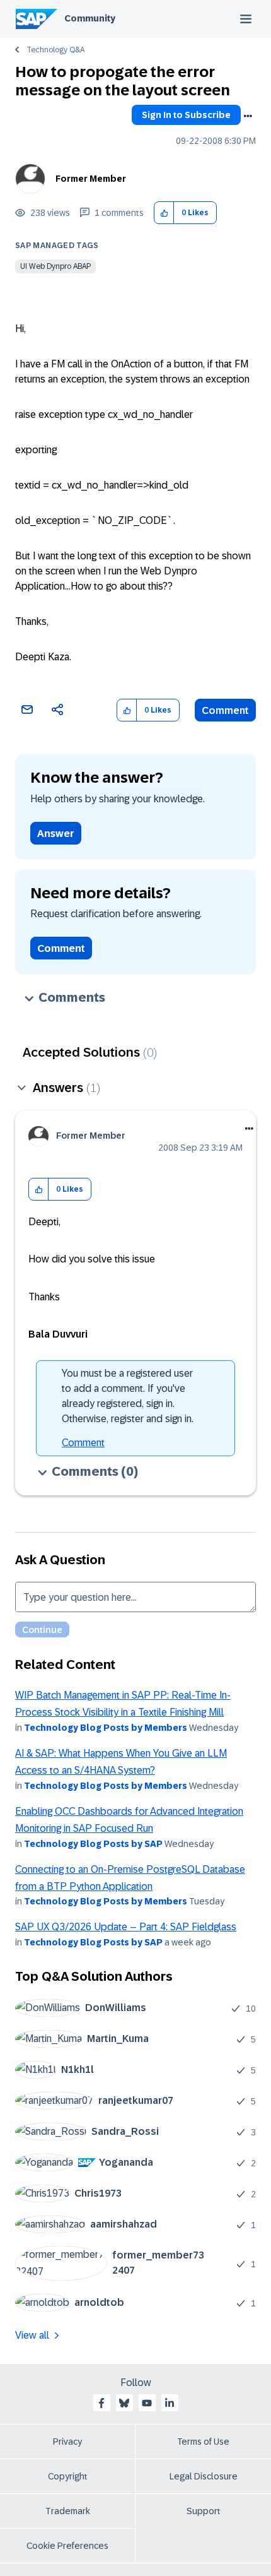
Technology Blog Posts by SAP (93, 1844)
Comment (225, 710)
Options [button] (248, 116)
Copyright (68, 2476)
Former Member (91, 179)
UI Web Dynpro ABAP (55, 266)
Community (90, 18)
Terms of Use (203, 2442)
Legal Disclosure (204, 2476)
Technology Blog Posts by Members (106, 1728)
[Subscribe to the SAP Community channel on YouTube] (147, 2403)
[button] (164, 213)
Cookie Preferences (67, 2546)
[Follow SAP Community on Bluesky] (124, 2403)
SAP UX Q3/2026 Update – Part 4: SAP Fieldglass (126, 1927)
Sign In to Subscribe (186, 115)
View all (32, 2335)
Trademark (68, 2511)
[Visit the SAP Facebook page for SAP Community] (101, 2403)
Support (204, 2511)
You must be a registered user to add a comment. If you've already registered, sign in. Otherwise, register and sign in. (128, 1396)
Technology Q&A (55, 50)
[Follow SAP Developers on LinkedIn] (170, 2403)
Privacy (67, 2442)
